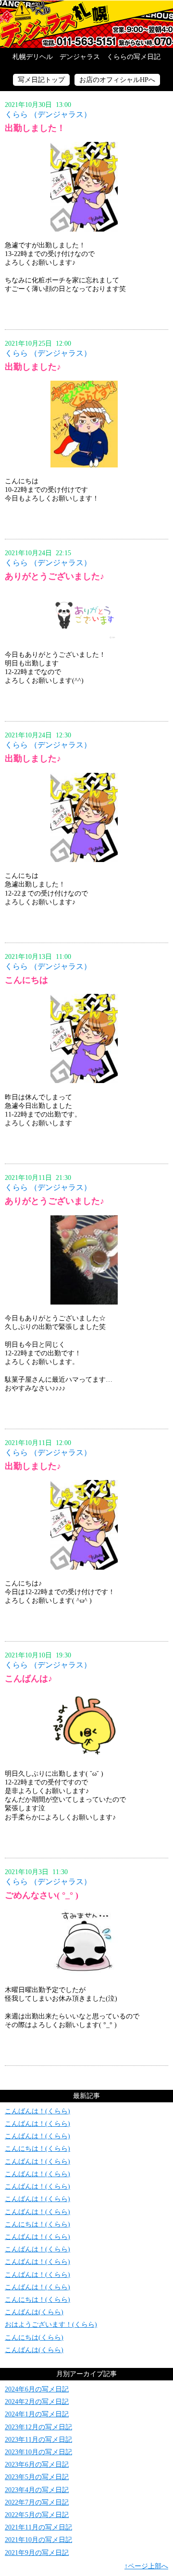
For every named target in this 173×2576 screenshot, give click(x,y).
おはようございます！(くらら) (51, 2325)
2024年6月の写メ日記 (37, 2389)
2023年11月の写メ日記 (38, 2440)
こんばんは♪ (29, 1678)
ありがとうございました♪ (55, 576)
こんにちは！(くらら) (37, 2149)
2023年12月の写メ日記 (38, 2427)
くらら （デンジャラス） (48, 114)
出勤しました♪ (33, 367)
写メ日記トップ (41, 80)
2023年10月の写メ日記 (38, 2452)
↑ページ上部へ (146, 2566)
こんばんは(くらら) (34, 2312)
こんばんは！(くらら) (37, 2111)
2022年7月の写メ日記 (37, 2502)
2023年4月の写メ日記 (37, 2490)
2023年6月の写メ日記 (37, 2465)
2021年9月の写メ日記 (37, 2553)
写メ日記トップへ (86, 24)
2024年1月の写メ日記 (37, 2414)
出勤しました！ (35, 128)
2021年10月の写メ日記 (38, 2540)
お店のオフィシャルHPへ (117, 80)
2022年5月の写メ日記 (37, 2515)
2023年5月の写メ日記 (37, 2477)
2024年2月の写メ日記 (37, 2402)
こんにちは (26, 980)
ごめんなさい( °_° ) (42, 1895)
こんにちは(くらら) (34, 2337)
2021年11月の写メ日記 (38, 2527)
